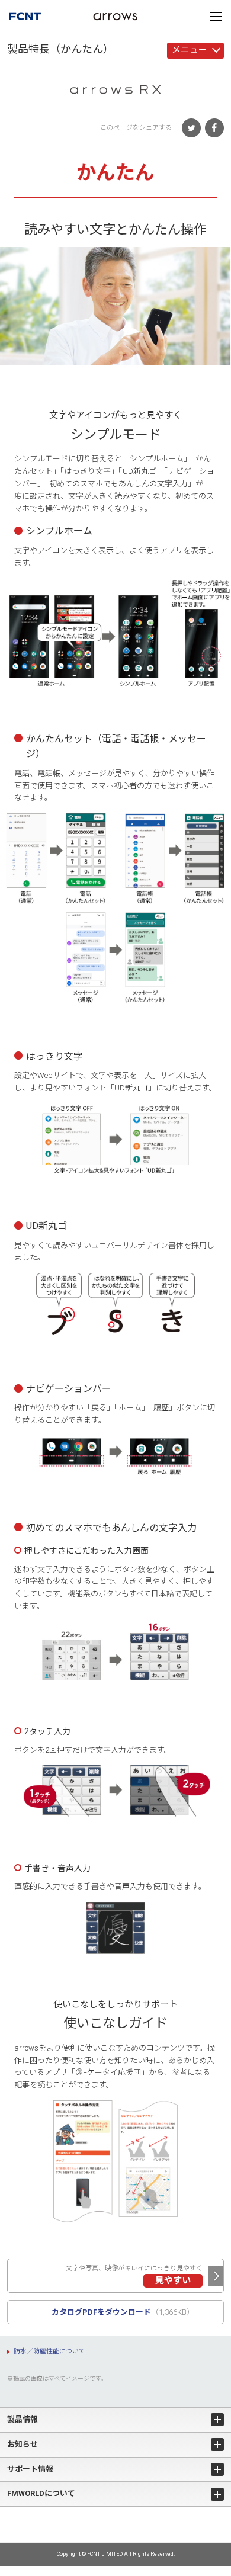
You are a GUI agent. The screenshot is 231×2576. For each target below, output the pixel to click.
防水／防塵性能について (49, 2351)
